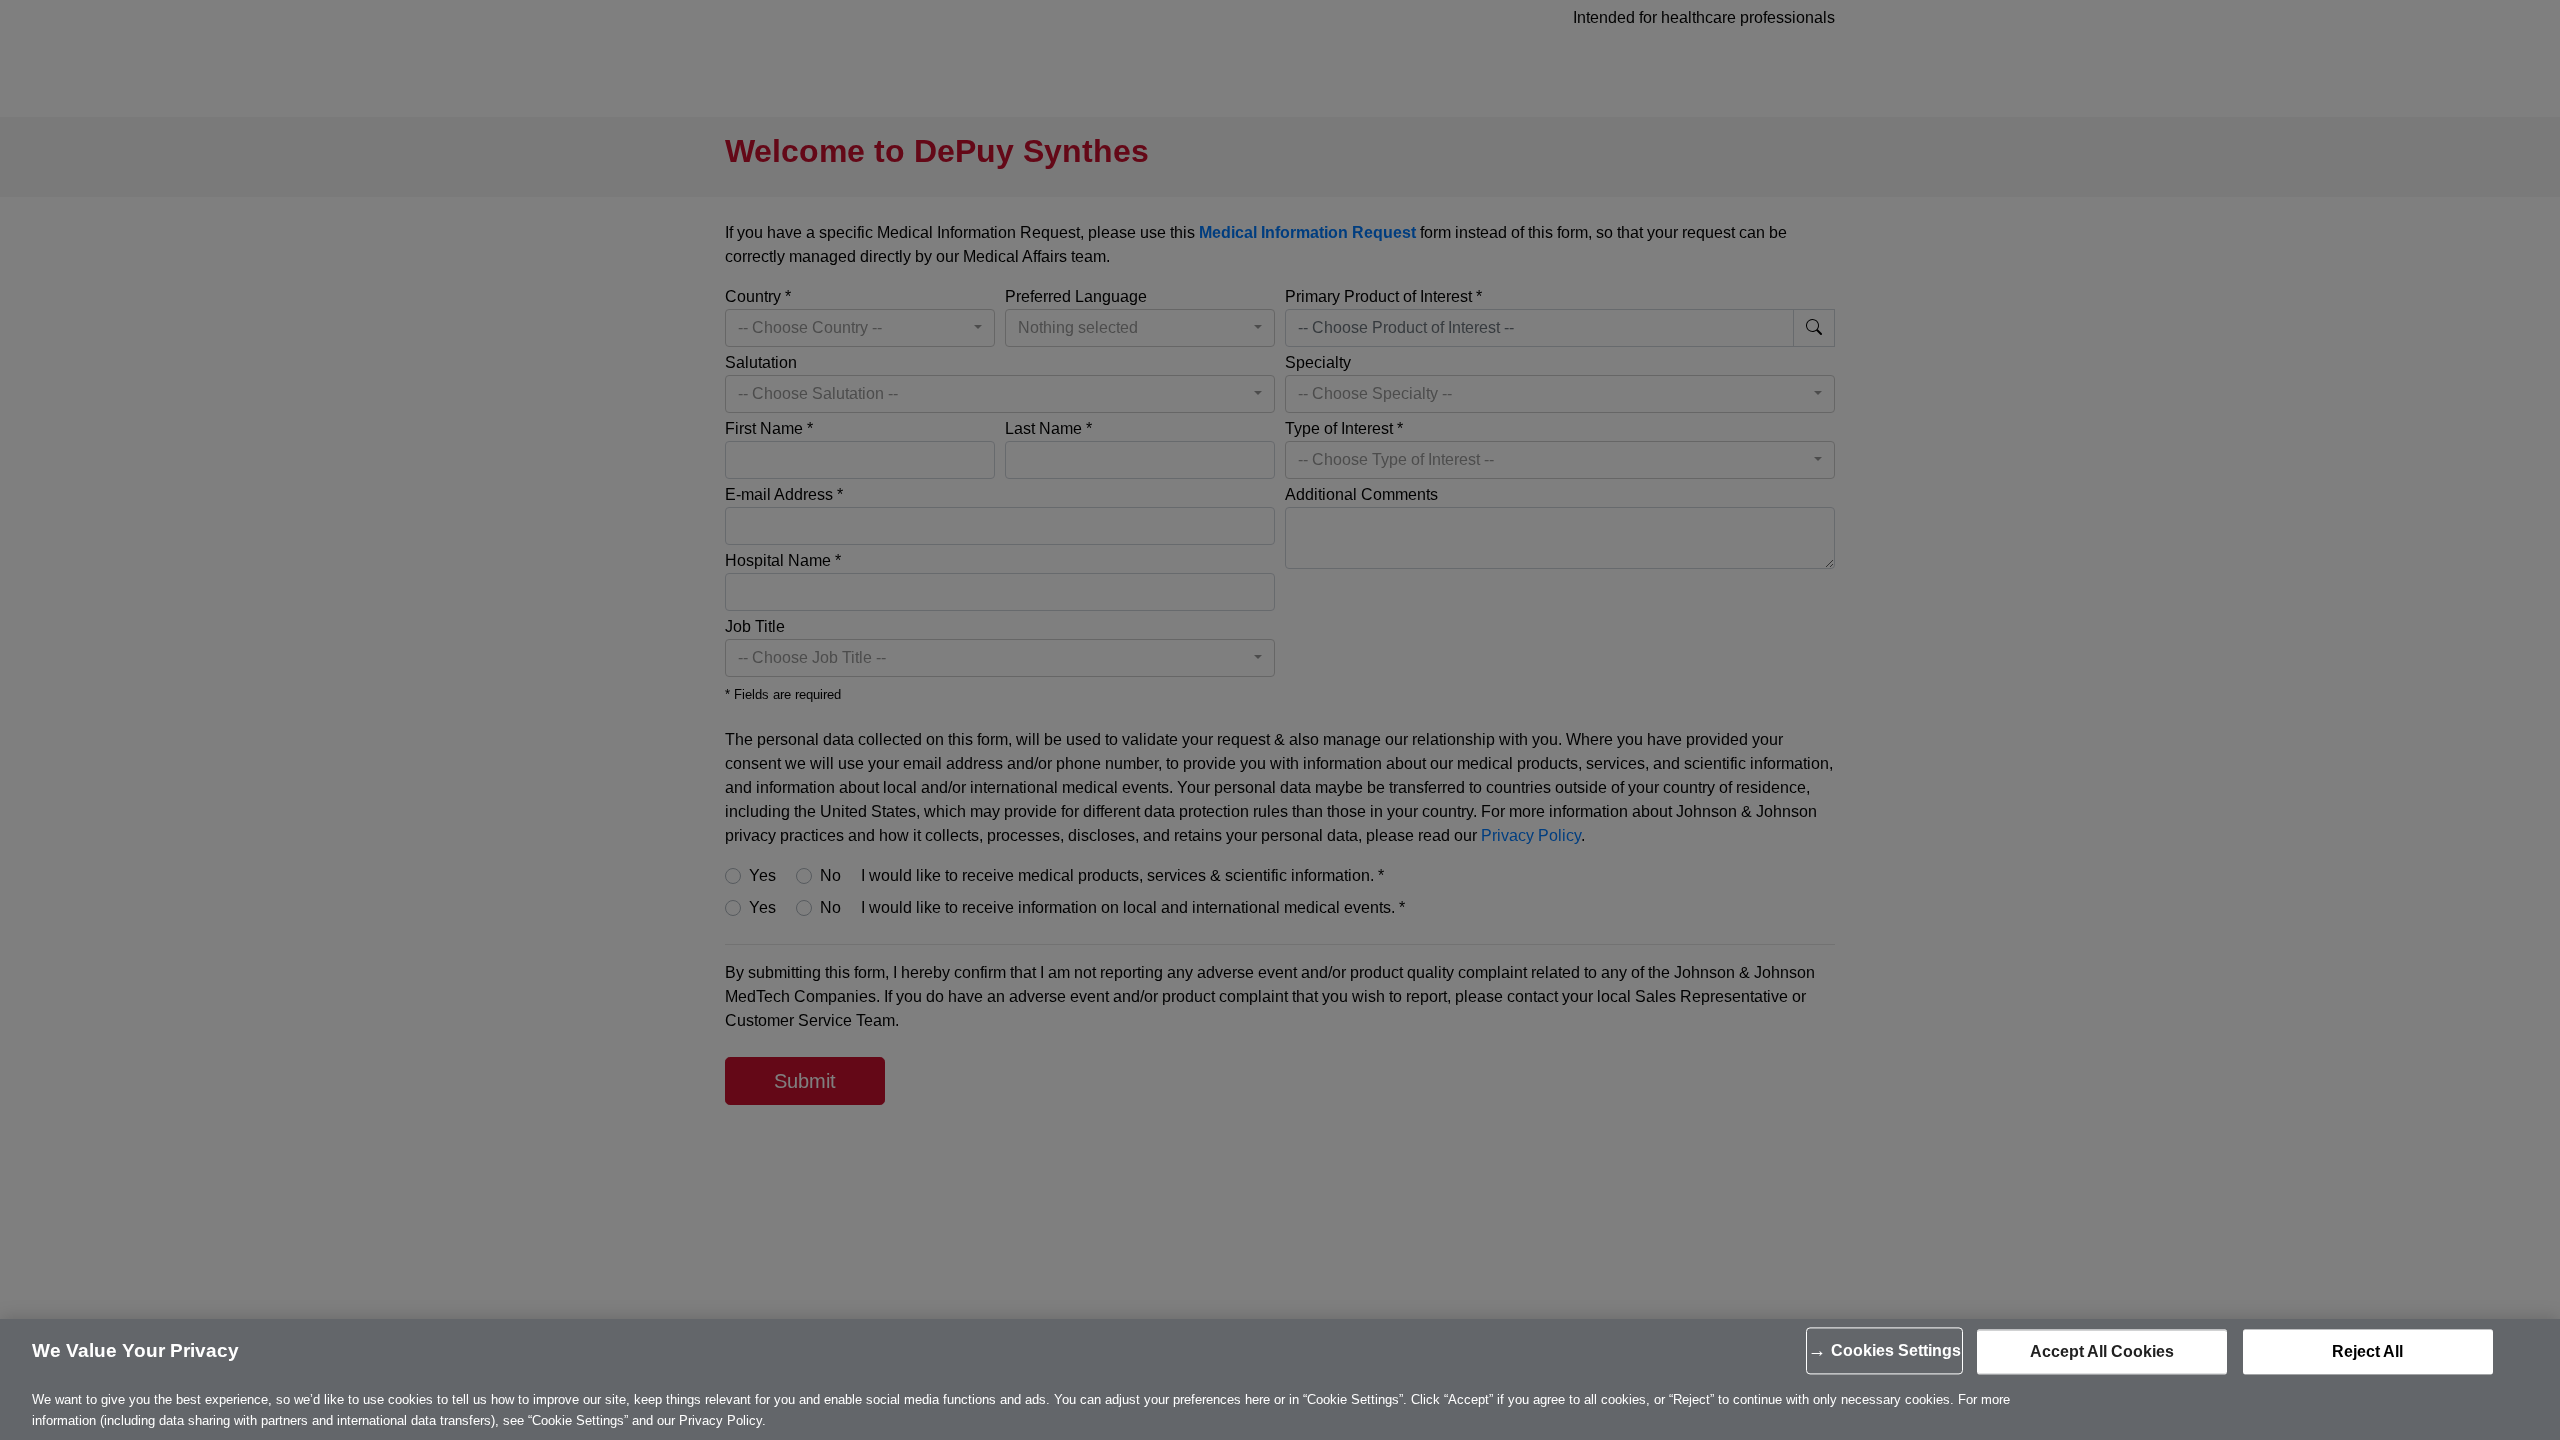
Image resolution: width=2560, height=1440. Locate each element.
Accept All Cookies (2102, 1351)
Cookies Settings (1896, 1350)
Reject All (2367, 1351)
